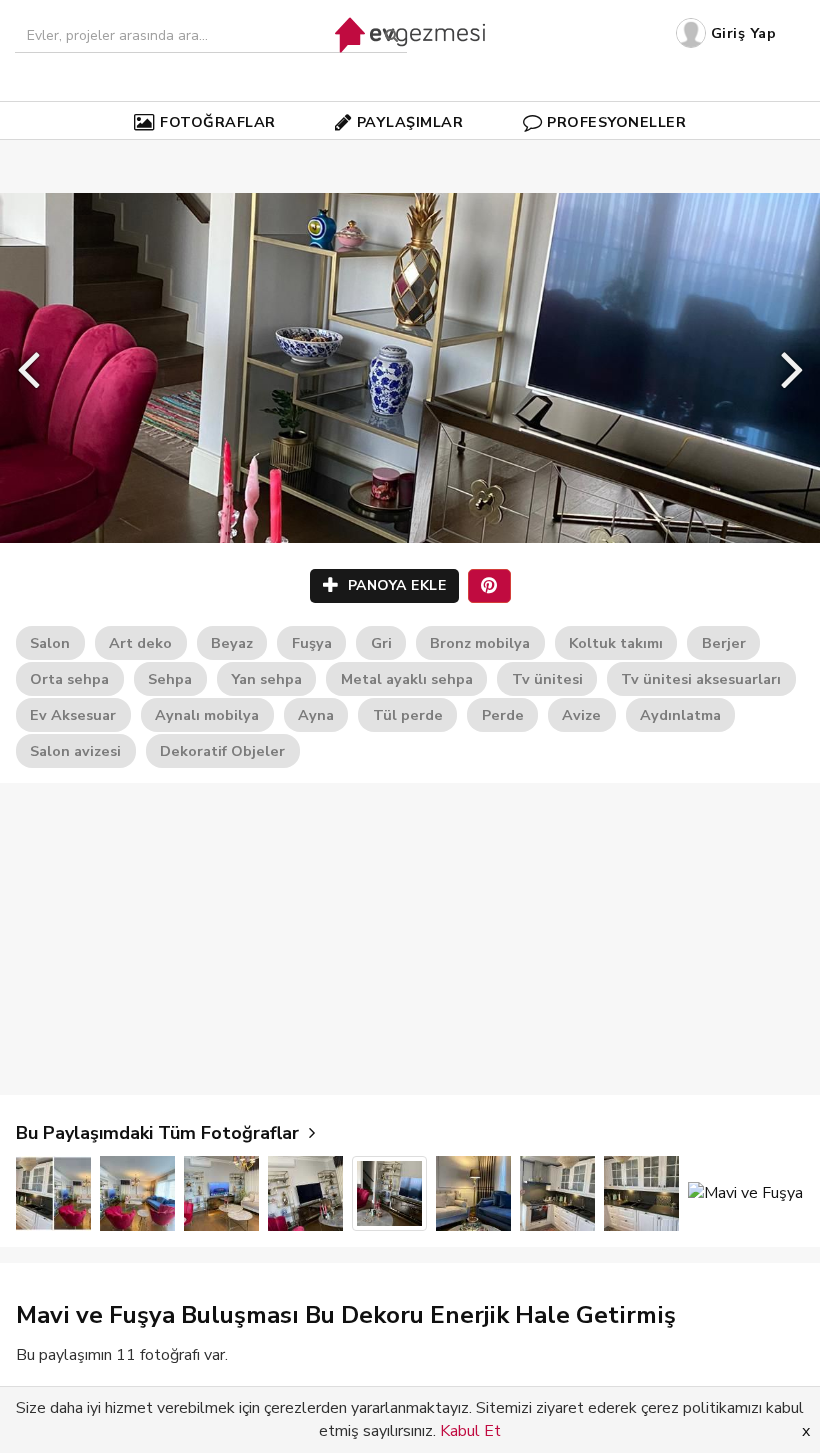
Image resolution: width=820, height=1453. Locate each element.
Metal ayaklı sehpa (407, 679)
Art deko (140, 643)
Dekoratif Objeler (222, 751)
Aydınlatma (680, 715)
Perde (503, 715)
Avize (581, 715)
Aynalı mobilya (207, 715)
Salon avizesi (75, 751)
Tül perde (408, 715)
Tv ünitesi (547, 679)
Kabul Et (470, 1431)
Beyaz (232, 643)
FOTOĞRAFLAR (218, 122)
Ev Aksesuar (73, 715)
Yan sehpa (266, 679)
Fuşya (312, 643)
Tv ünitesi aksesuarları (701, 679)
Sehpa (170, 679)
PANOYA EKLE (394, 585)
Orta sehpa (69, 679)
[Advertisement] (410, 939)
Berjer (724, 643)
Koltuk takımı (616, 643)
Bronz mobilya (480, 643)
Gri (381, 643)
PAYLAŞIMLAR (410, 122)
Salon (50, 643)
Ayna (316, 715)
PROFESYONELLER (616, 122)
